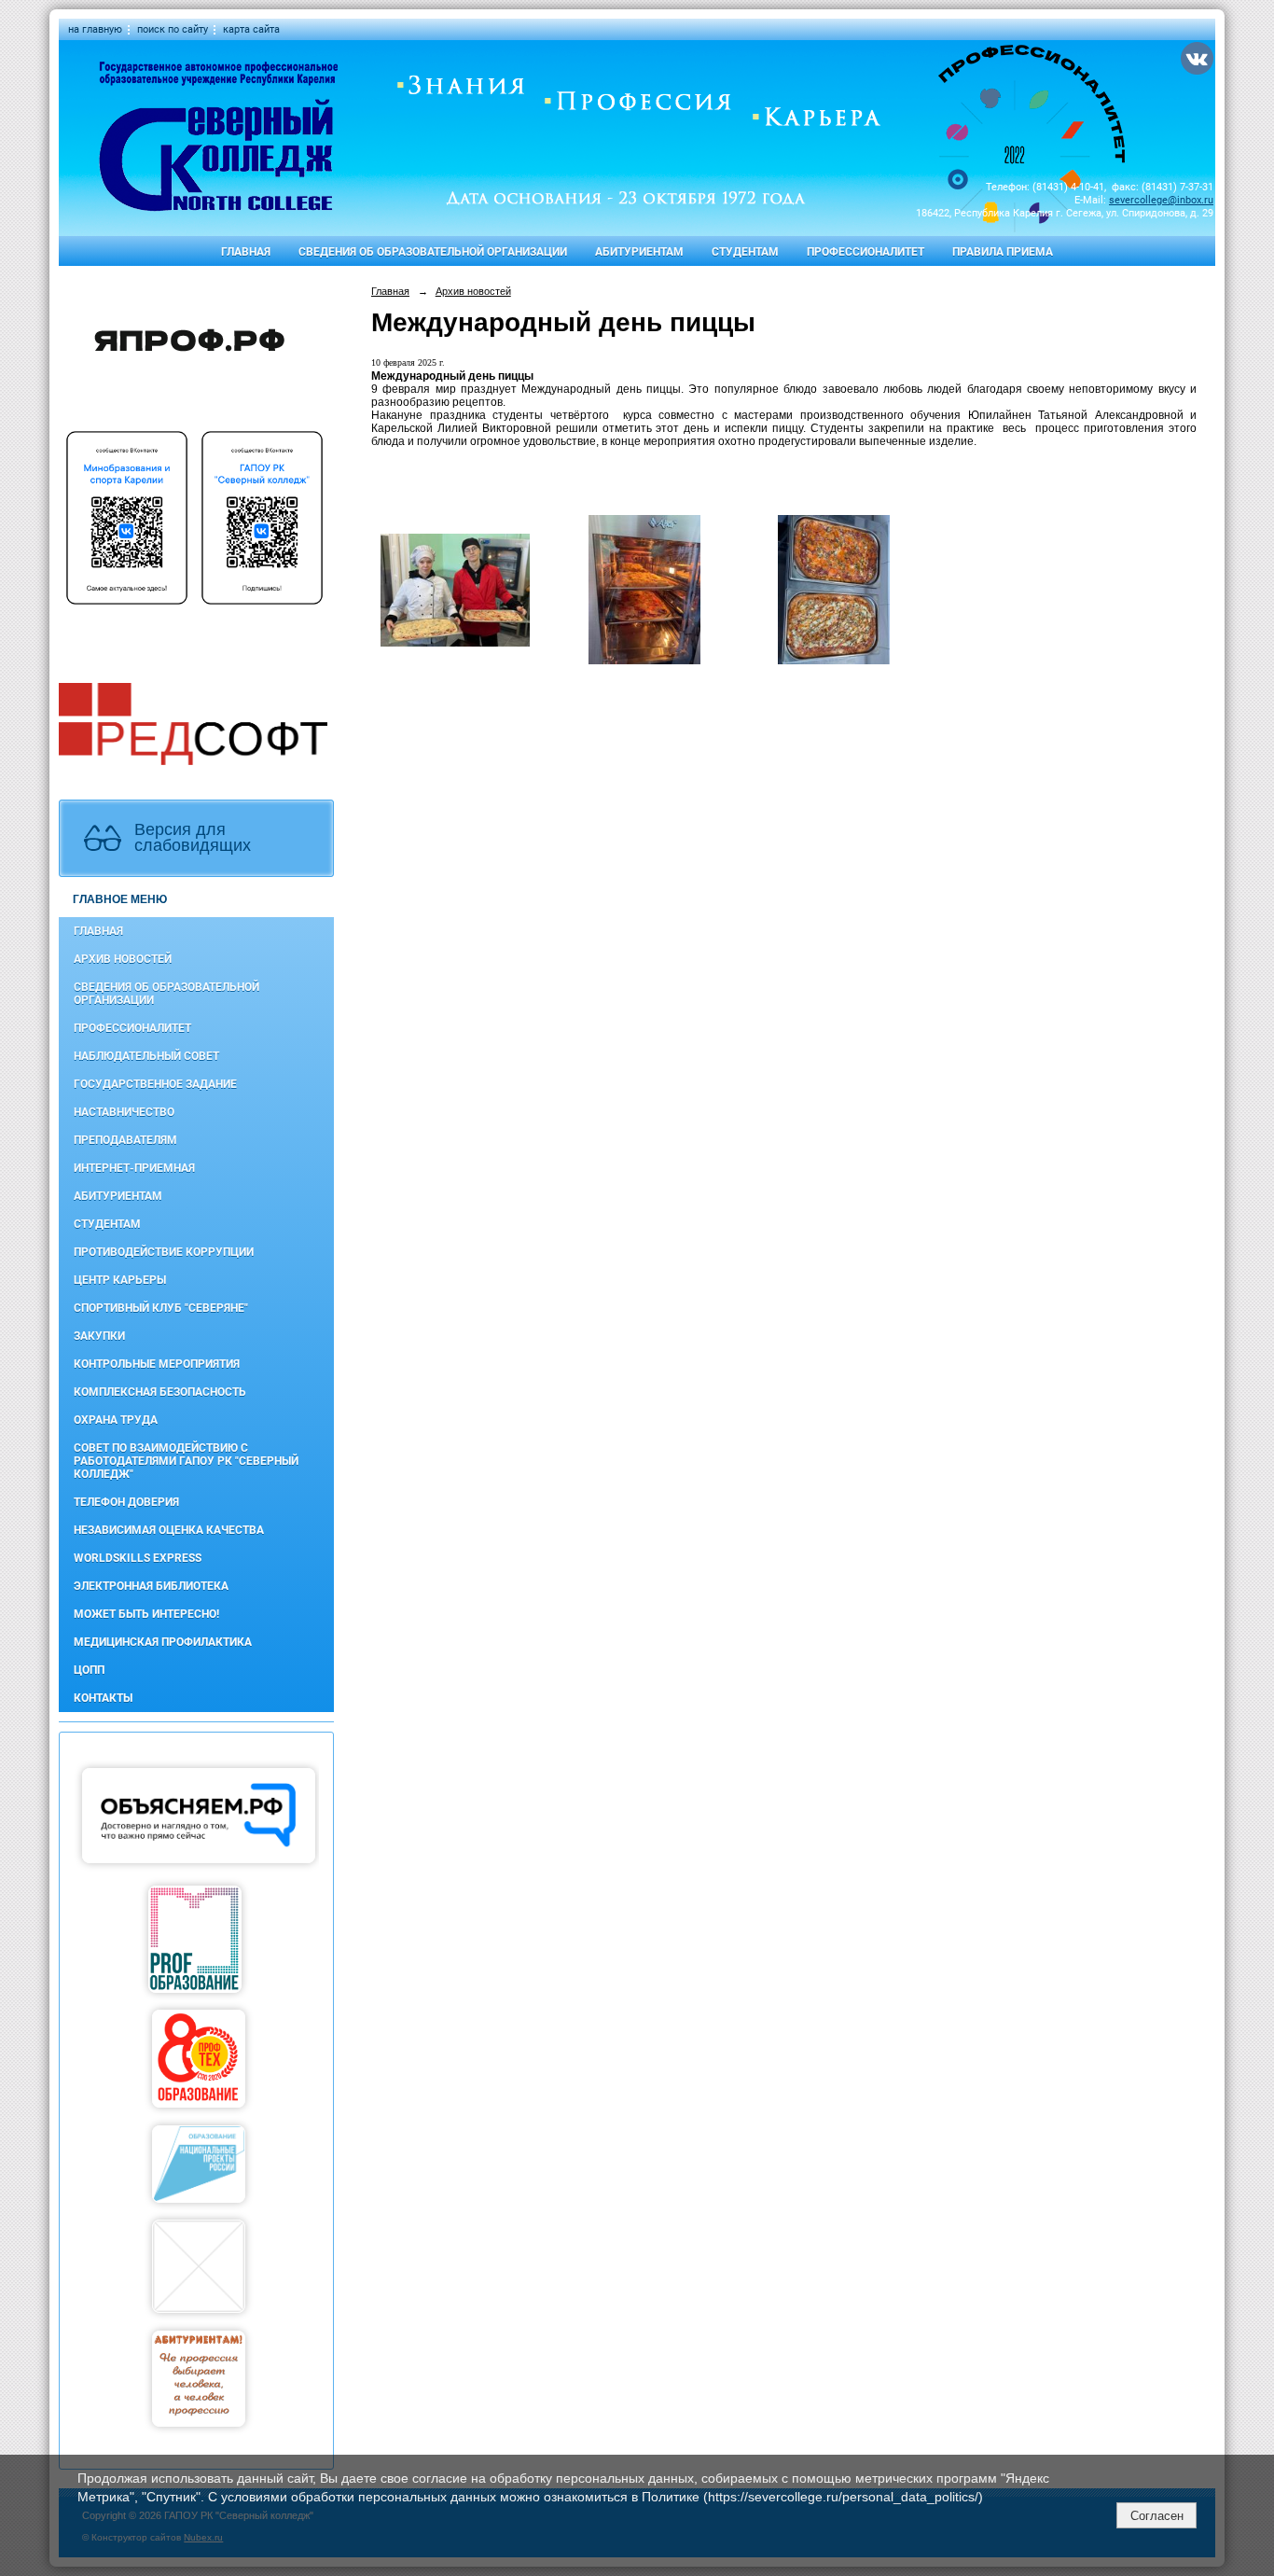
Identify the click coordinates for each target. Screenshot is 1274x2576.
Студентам (745, 252)
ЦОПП (89, 1670)
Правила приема (1003, 252)
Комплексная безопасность (160, 1392)
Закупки (99, 1336)
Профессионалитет (865, 252)
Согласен (1157, 2516)
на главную (95, 29)
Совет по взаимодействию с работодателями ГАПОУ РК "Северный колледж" (186, 1461)
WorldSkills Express (138, 1558)
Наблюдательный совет (146, 1056)
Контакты (103, 1698)
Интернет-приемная (134, 1168)
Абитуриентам (639, 252)
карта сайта (251, 29)
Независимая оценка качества (169, 1530)
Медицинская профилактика (163, 1642)
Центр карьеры (120, 1280)
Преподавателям (125, 1140)
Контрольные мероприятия (157, 1364)
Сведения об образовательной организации (433, 252)
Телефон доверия (126, 1502)
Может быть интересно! (146, 1614)
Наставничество (124, 1112)
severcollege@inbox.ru (1161, 200)
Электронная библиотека (151, 1586)
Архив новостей (123, 959)
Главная (246, 252)
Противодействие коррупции (164, 1252)
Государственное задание (155, 1084)
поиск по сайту (173, 29)
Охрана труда (116, 1420)
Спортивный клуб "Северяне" (161, 1308)
